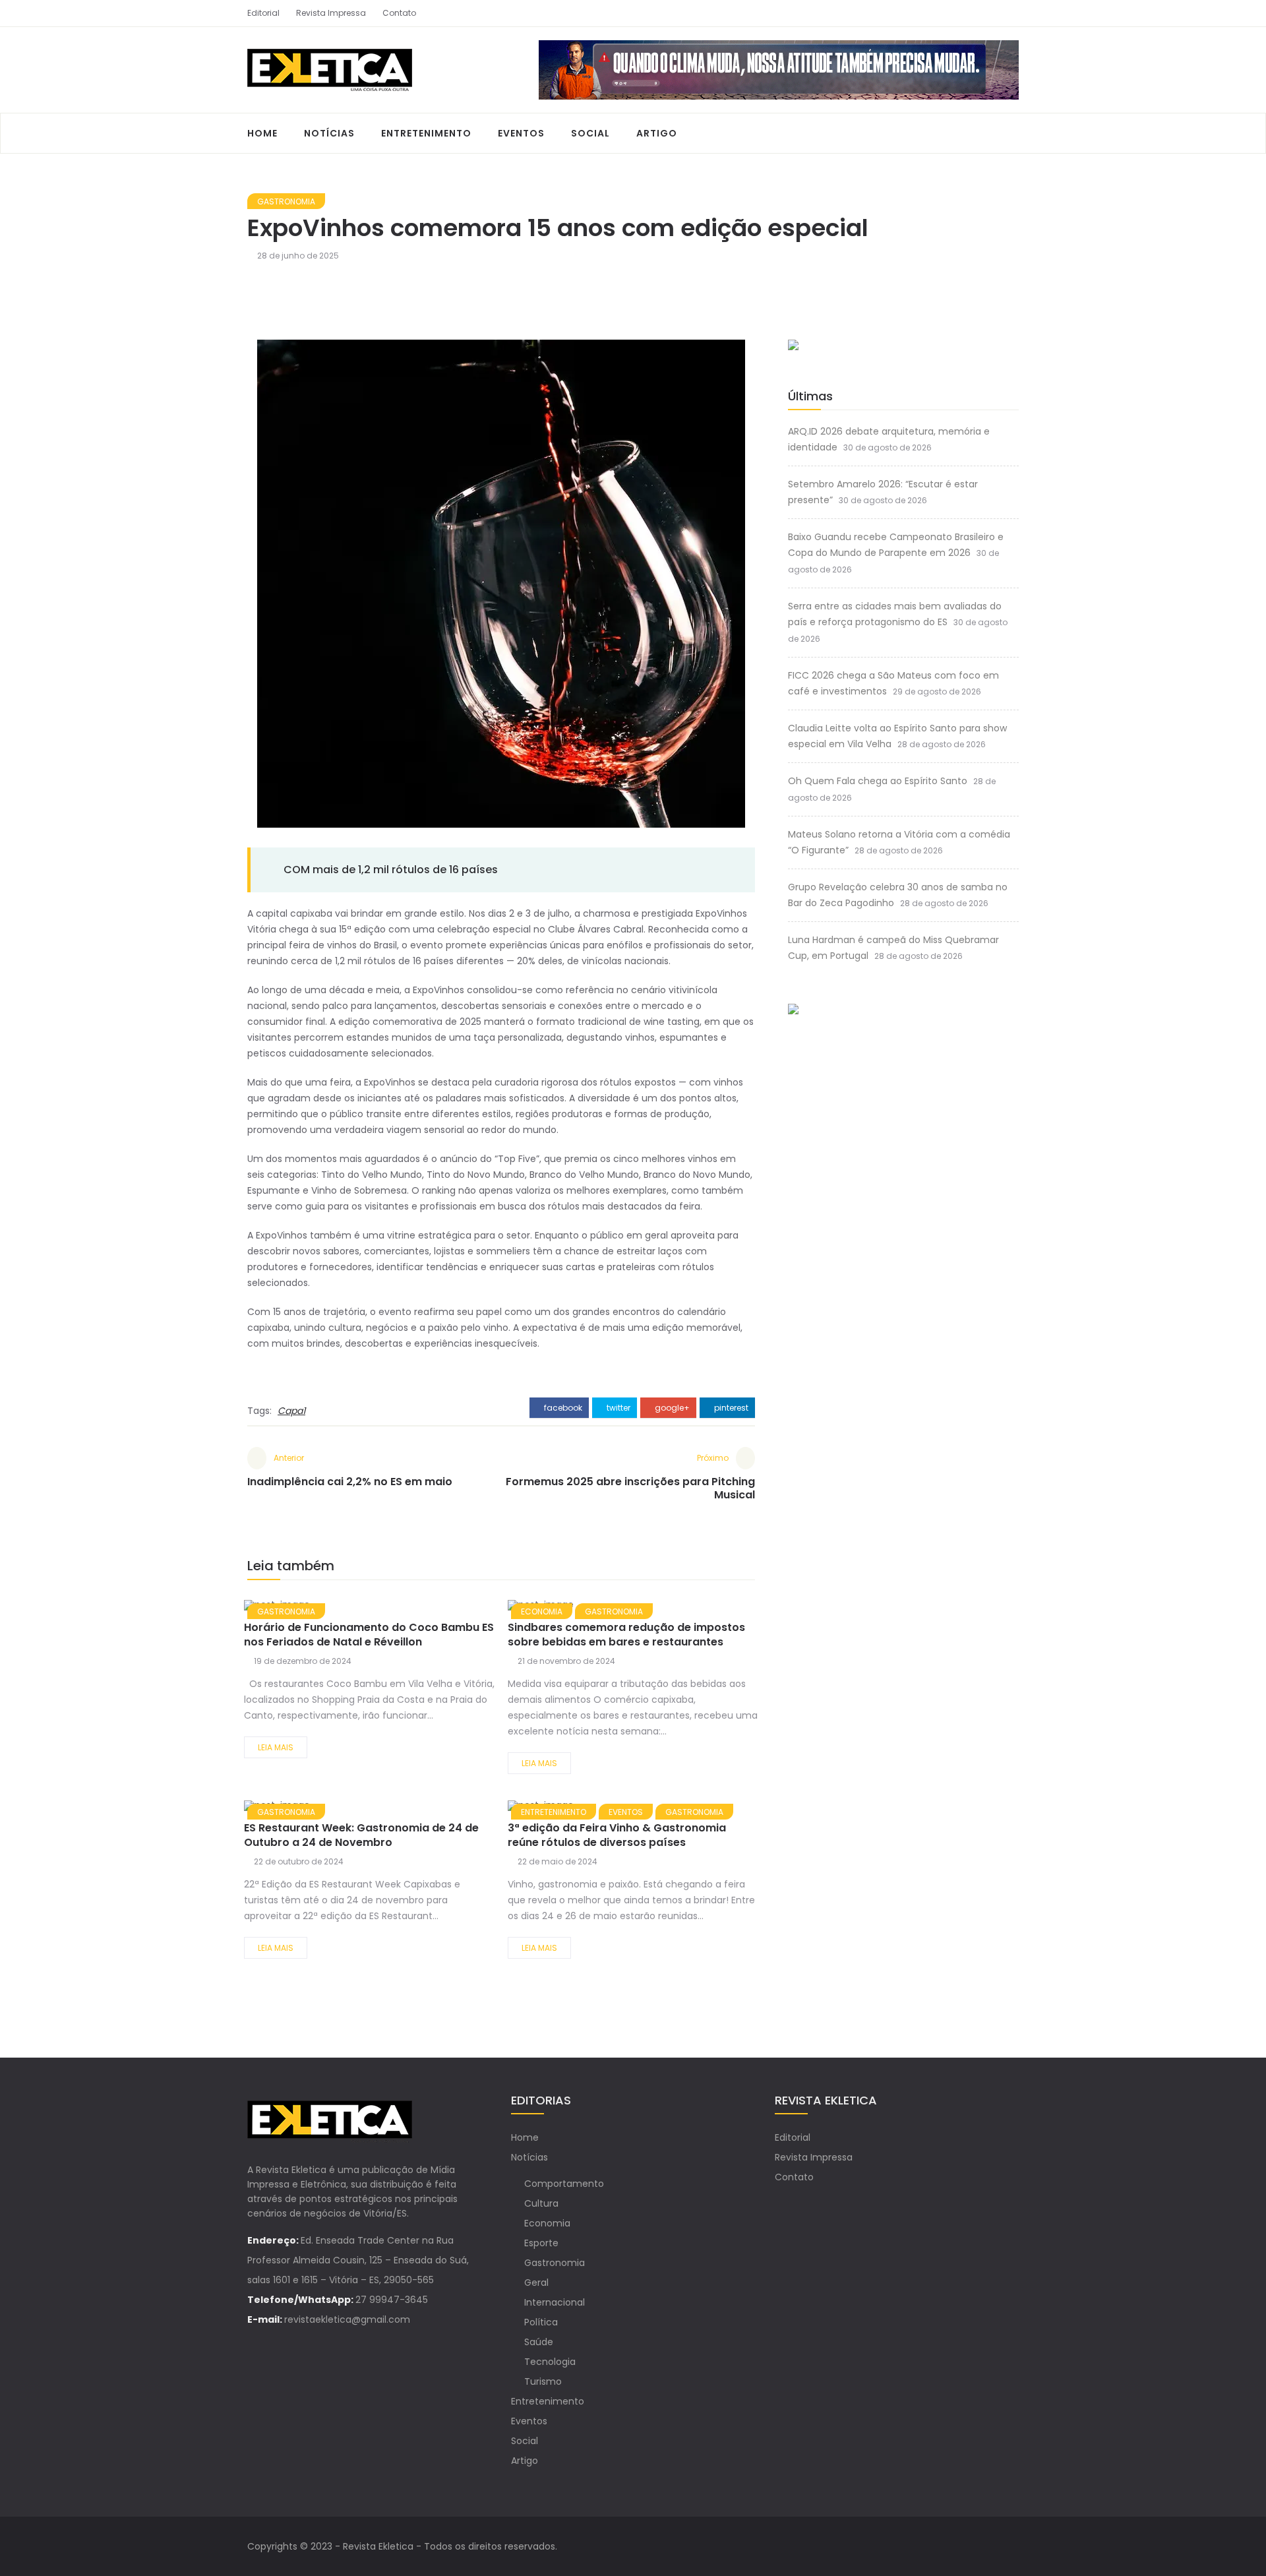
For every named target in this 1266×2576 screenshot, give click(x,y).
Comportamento (564, 2184)
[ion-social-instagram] (1009, 13)
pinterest (730, 1408)
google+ (671, 1408)
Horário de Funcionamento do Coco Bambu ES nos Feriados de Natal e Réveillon (369, 1635)
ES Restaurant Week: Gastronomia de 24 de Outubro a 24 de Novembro (361, 1835)
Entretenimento (426, 133)
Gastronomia (286, 201)
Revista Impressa (331, 13)
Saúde (539, 2342)
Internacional (555, 2302)
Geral (536, 2283)
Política (541, 2322)
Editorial (263, 13)
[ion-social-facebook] (986, 13)
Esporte (541, 2243)
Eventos (521, 133)
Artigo (657, 133)
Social (590, 133)
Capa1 (291, 1411)
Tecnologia (550, 2362)
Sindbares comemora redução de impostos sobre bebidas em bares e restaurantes (626, 1635)
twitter (618, 1408)
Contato (399, 13)
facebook (562, 1408)
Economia (547, 2223)
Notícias (329, 133)
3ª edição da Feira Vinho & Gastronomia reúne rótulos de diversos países (617, 1835)
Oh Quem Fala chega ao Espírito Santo (878, 781)
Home (262, 133)
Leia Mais (276, 1747)
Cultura (541, 2203)
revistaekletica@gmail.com (347, 2319)
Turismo (543, 2381)
